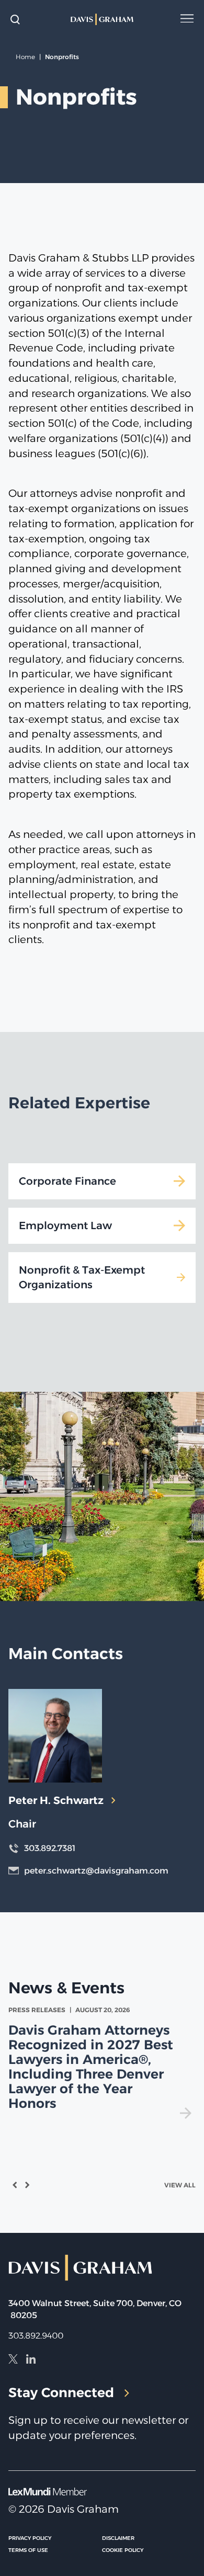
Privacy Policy (30, 2538)
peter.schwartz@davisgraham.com (96, 1871)
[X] (13, 2361)
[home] (102, 19)
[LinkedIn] (31, 2361)
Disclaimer (118, 2538)
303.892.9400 (36, 2336)
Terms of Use (28, 2550)
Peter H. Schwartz (56, 1800)
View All (180, 2185)
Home (25, 57)
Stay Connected (61, 2392)
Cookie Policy (123, 2550)
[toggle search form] (15, 19)
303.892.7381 (50, 1848)
